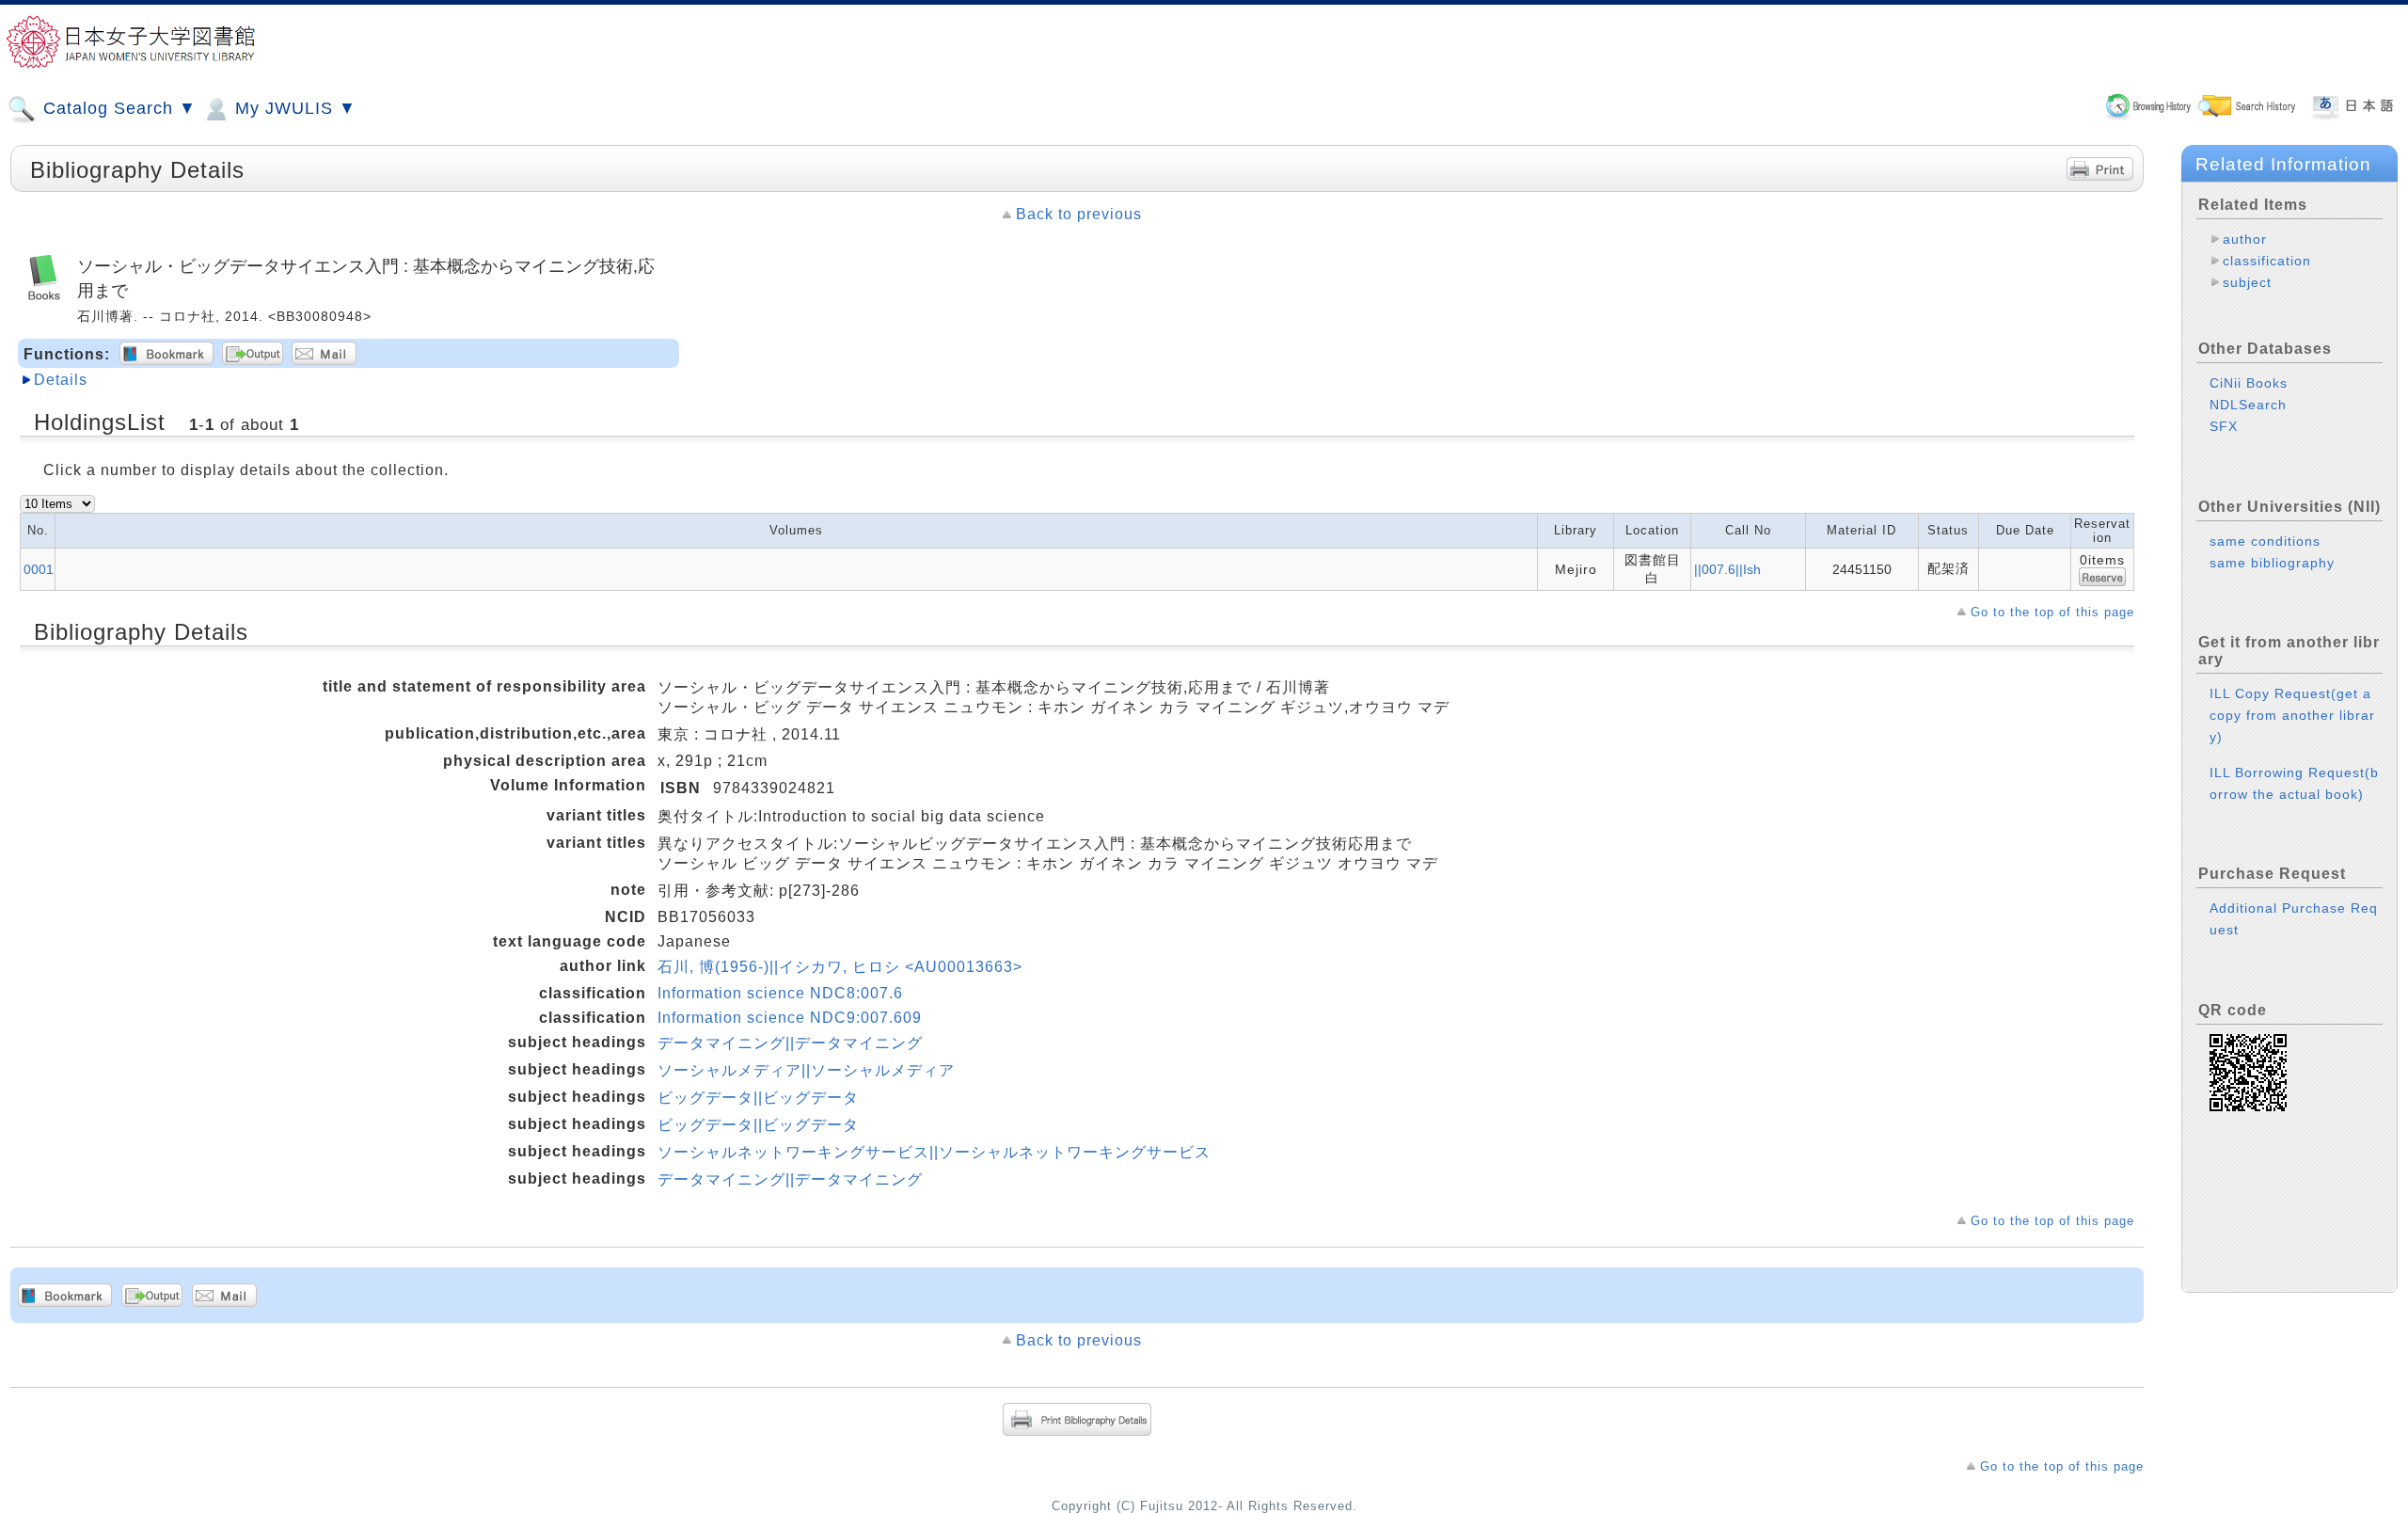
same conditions (2265, 541)
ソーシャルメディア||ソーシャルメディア (806, 1070)
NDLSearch (2248, 405)
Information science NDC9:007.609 (790, 1018)
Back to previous (1079, 214)
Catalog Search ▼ (117, 108)
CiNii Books (2249, 383)
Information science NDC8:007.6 (780, 993)
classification (2267, 261)
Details (61, 380)
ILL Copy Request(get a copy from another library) (2292, 715)
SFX (2224, 426)
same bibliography (2272, 563)
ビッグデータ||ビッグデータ (758, 1098)
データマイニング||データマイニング (790, 1043)
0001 (39, 569)
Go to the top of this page (2052, 612)
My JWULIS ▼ (293, 108)
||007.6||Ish (1727, 569)
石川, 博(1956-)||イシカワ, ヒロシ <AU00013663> (840, 967)
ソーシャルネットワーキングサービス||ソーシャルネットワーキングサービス (934, 1152)
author (2245, 239)
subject (2247, 282)
